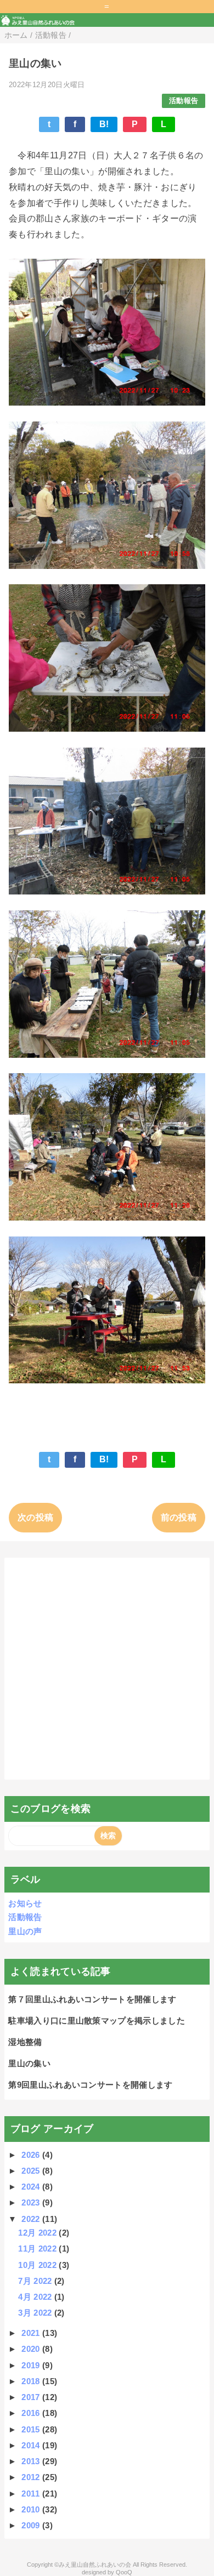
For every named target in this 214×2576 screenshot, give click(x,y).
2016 (32, 2413)
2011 (32, 2494)
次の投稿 (35, 1517)
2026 (32, 2155)
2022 (32, 2219)
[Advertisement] (107, 1669)
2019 (32, 2365)
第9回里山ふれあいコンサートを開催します (90, 2085)
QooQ (124, 2572)
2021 (32, 2333)
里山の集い (29, 2063)
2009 (32, 2525)
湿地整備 (25, 2042)
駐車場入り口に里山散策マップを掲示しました (97, 2021)
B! (104, 124)
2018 (32, 2381)
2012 (32, 2477)
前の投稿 (179, 1517)
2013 (32, 2461)
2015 (32, 2429)
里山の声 (25, 1931)
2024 (32, 2187)
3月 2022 (36, 2313)
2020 (32, 2349)
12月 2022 (38, 2233)
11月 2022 (38, 2249)
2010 (32, 2509)
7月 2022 (36, 2281)
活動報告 (184, 101)
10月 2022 (38, 2265)
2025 (32, 2171)
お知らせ (25, 1903)
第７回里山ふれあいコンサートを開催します (92, 1999)
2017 (32, 2397)
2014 (32, 2445)
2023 (32, 2202)
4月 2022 (36, 2297)
